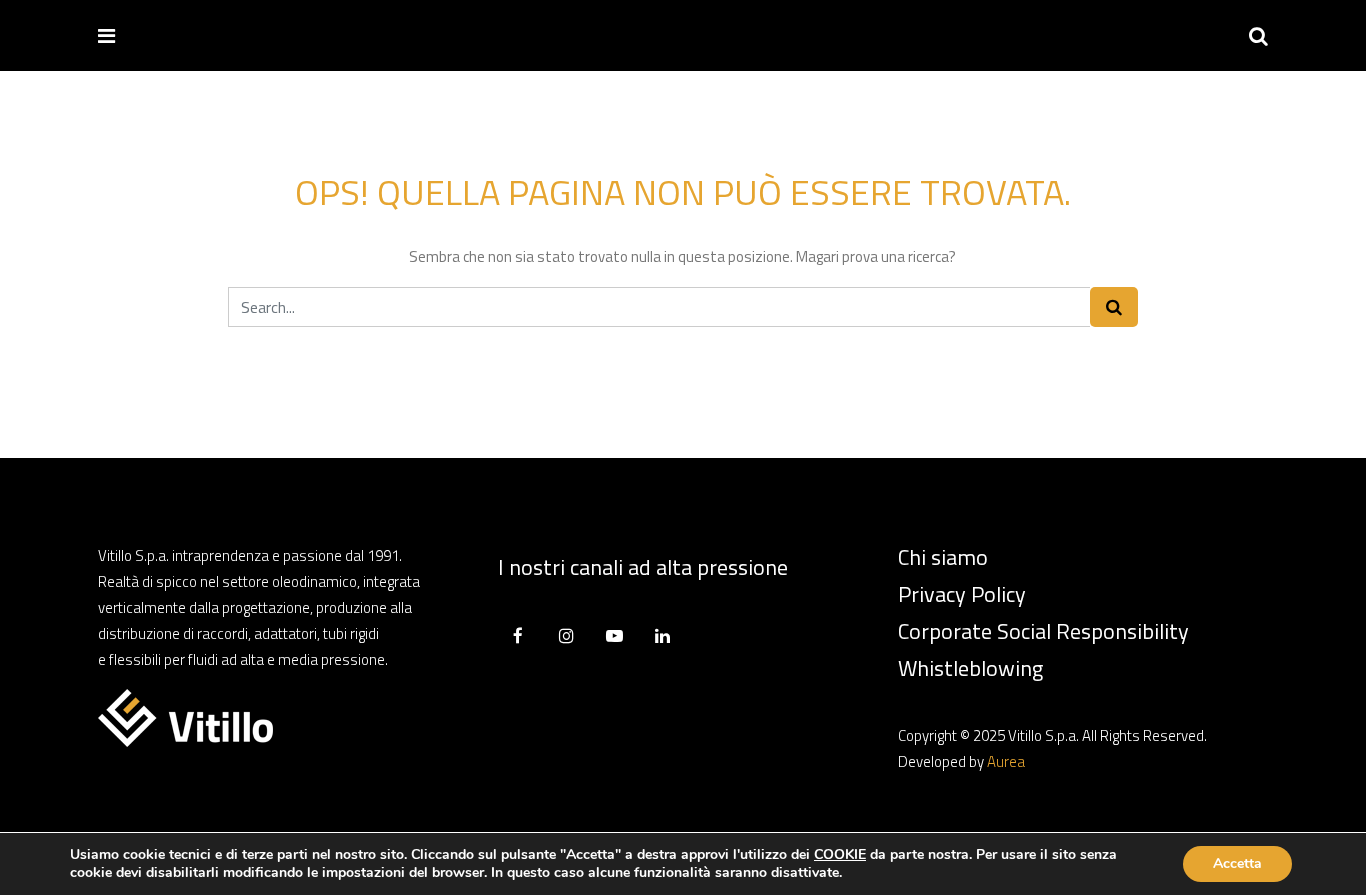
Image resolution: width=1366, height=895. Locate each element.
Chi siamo (943, 557)
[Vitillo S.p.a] (195, 34)
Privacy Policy (962, 594)
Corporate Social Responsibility (1043, 631)
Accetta (1237, 863)
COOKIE (840, 854)
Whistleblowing (970, 668)
